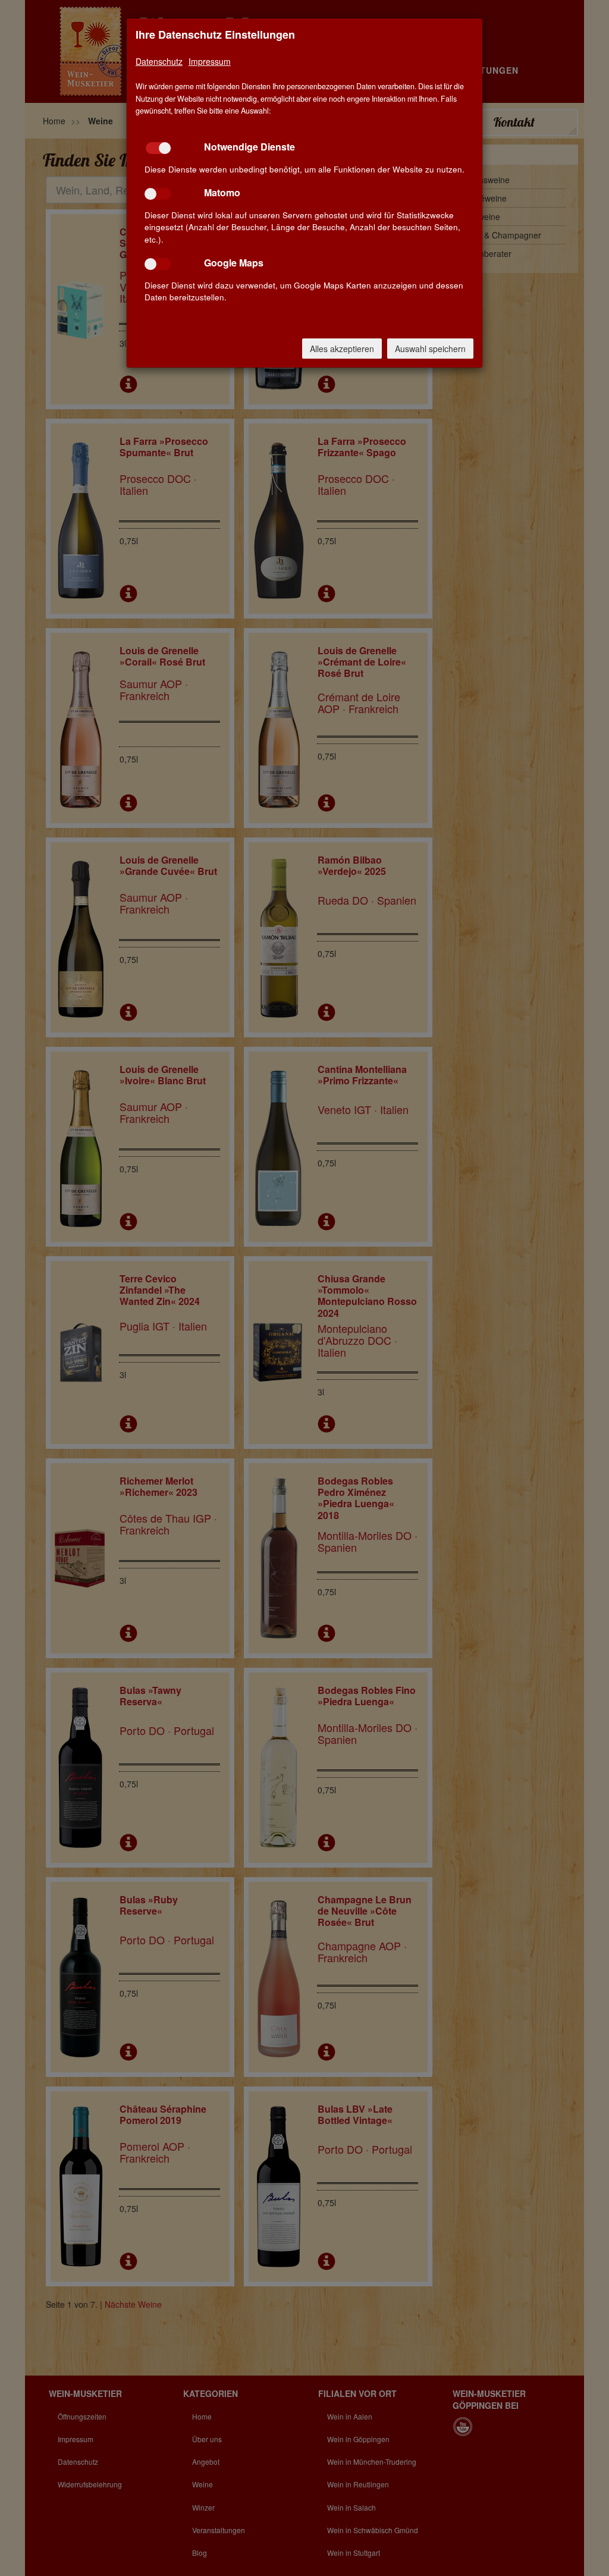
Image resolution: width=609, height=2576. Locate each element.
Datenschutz (159, 61)
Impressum (210, 61)
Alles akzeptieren (342, 349)
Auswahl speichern (430, 349)
